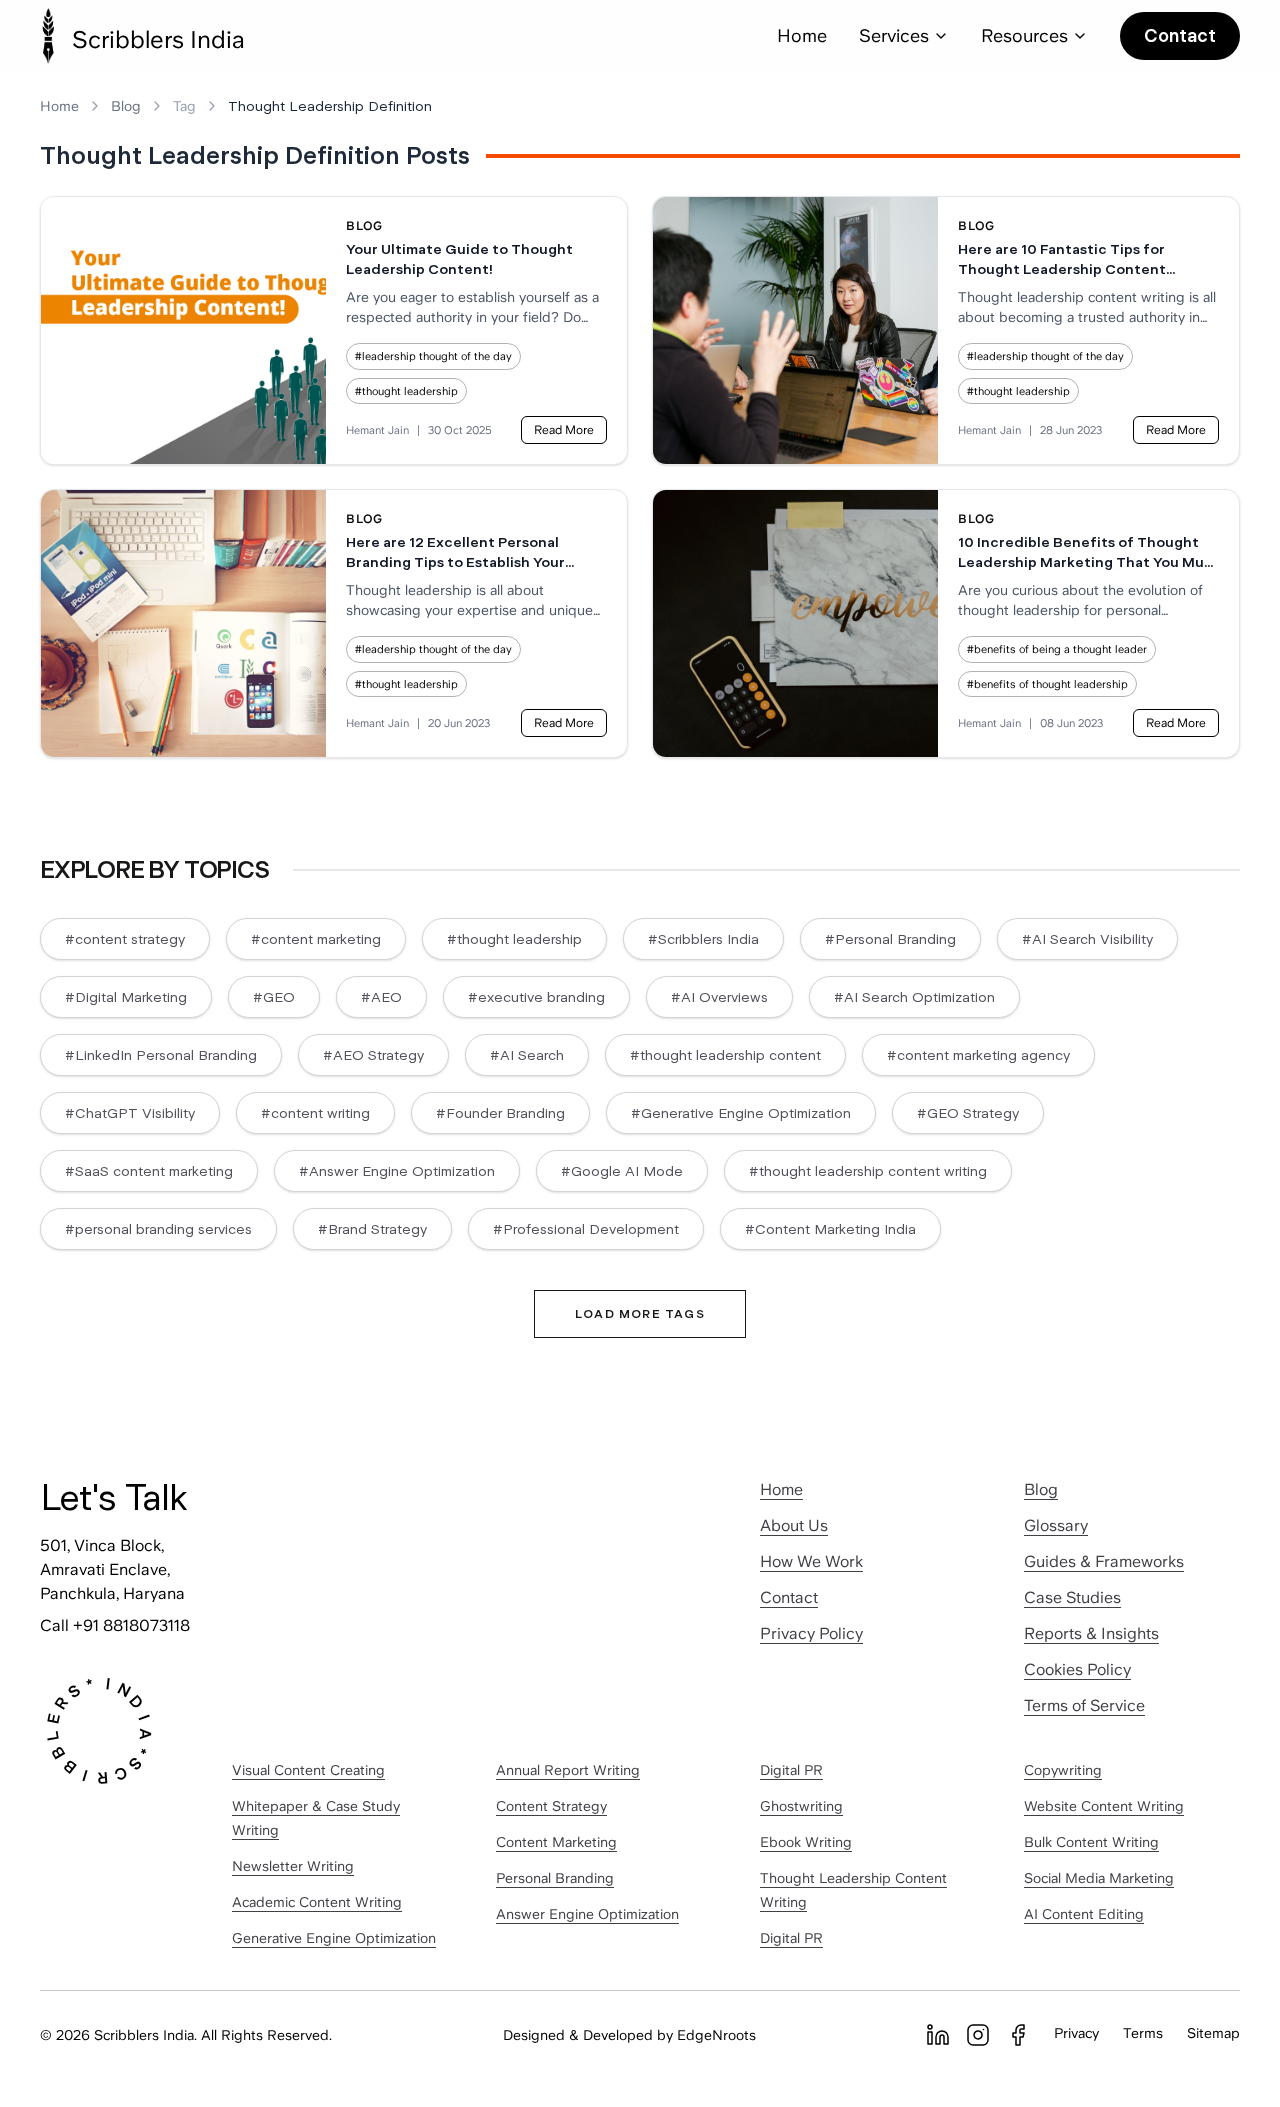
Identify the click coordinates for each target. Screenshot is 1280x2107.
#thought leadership (406, 391)
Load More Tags (640, 1314)
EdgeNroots (716, 2035)
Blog (126, 106)
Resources (1024, 35)
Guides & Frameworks (1104, 1561)
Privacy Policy (811, 1633)
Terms (1143, 2033)
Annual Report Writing (568, 1770)
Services (894, 35)
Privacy (1076, 2033)
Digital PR (791, 1770)
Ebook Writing (806, 1842)
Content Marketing (556, 1842)
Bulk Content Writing (1091, 1842)
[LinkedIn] (938, 2035)
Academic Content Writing (317, 1902)
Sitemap (1213, 2033)
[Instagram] (978, 2035)
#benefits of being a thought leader (1057, 649)
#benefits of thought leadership (1047, 684)
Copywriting (1063, 1770)
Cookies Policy (1077, 1669)
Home (802, 35)
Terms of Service (1084, 1705)
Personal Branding (555, 1878)
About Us (794, 1525)
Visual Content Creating (308, 1770)
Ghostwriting (801, 1806)
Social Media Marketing (1099, 1878)
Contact (1180, 35)
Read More (564, 430)
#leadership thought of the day (433, 356)
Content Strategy (551, 1806)
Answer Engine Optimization (587, 1914)
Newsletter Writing (293, 1866)
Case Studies (1072, 1597)
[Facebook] (1018, 2035)
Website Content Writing (1104, 1806)
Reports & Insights (1091, 1633)
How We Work (811, 1561)
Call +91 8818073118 (115, 1625)
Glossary (1056, 1525)
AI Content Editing (1084, 1914)
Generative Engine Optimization (334, 1938)
